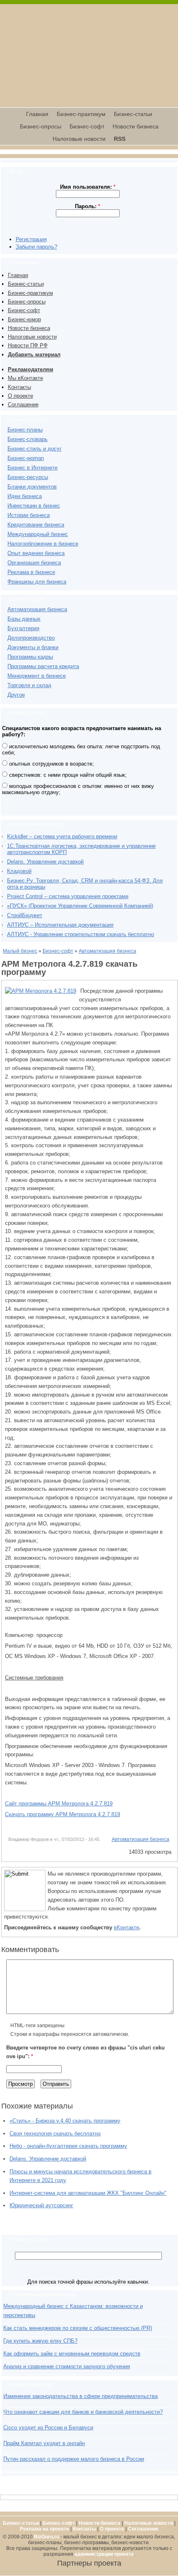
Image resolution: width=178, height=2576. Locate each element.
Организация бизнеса (34, 563)
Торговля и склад (29, 685)
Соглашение (23, 404)
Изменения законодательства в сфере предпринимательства (81, 2396)
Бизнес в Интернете (32, 468)
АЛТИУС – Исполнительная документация (60, 925)
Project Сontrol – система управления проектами (68, 896)
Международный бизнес (38, 534)
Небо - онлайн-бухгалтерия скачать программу (68, 2146)
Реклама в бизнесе (31, 572)
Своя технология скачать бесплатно (55, 2134)
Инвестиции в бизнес (34, 506)
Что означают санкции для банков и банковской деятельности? (83, 2412)
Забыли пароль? (36, 247)
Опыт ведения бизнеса (36, 553)
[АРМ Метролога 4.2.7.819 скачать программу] (41, 991)
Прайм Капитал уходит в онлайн (44, 2443)
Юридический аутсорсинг (41, 2205)
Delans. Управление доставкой (45, 862)
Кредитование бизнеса (36, 525)
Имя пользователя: (88, 187)
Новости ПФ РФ (28, 345)
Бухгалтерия (23, 628)
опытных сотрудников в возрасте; (51, 764)
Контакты (19, 387)
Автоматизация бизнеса (37, 609)
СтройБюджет (25, 915)
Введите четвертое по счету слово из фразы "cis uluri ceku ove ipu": (85, 2052)
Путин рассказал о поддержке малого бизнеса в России (74, 2459)
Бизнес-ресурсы (28, 477)
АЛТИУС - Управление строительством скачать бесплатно (81, 934)
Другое (16, 695)
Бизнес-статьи (133, 114)
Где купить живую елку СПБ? (40, 2341)
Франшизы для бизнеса (37, 582)
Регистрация (31, 239)
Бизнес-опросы (41, 126)
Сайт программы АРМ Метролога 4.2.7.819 (59, 1804)
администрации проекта (104, 2554)
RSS (120, 139)
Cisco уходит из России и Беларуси (48, 2428)
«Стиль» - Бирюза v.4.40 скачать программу (65, 2121)
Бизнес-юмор (24, 319)
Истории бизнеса (29, 515)
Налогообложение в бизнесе (43, 544)
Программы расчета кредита (43, 666)
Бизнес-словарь (28, 439)
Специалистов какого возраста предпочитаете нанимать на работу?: (82, 731)
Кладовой (19, 871)
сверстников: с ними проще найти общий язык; (67, 775)
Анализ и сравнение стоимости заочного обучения (67, 2366)
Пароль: (88, 206)
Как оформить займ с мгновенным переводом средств (72, 2354)
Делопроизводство (31, 638)
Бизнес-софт (87, 126)
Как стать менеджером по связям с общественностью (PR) (78, 2328)
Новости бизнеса (136, 126)
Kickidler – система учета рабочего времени (62, 836)
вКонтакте (126, 1927)
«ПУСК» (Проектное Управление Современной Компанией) (80, 906)
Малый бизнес (20, 951)
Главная (37, 114)
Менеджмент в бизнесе (37, 676)
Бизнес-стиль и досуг (35, 449)
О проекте (20, 396)
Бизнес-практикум (81, 114)
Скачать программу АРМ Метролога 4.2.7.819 (63, 1814)
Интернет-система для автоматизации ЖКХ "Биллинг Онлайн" (88, 2193)
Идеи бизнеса (25, 496)
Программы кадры (30, 657)
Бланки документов (32, 487)
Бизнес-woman (26, 458)
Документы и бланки (33, 647)
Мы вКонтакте (25, 378)
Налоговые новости (79, 139)
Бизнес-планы (25, 430)
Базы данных (24, 619)
